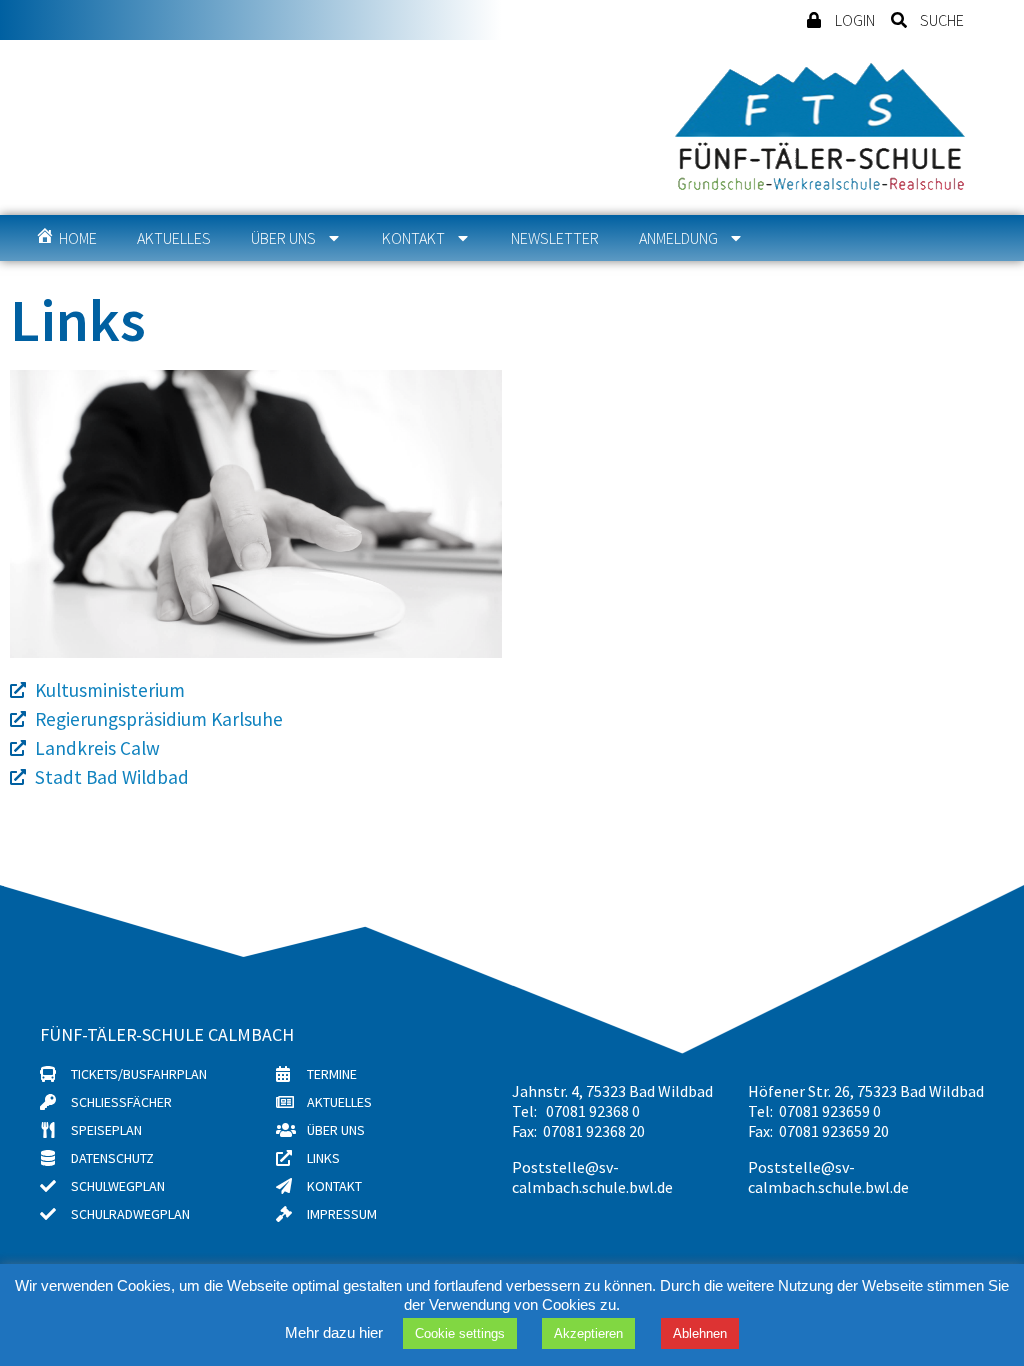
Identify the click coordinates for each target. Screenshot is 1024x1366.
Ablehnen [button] (700, 1333)
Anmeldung (678, 238)
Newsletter (555, 238)
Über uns (283, 238)
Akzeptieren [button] (588, 1333)
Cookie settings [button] (460, 1333)
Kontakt (413, 238)
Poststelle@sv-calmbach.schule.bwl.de (592, 1177)
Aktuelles (174, 238)
